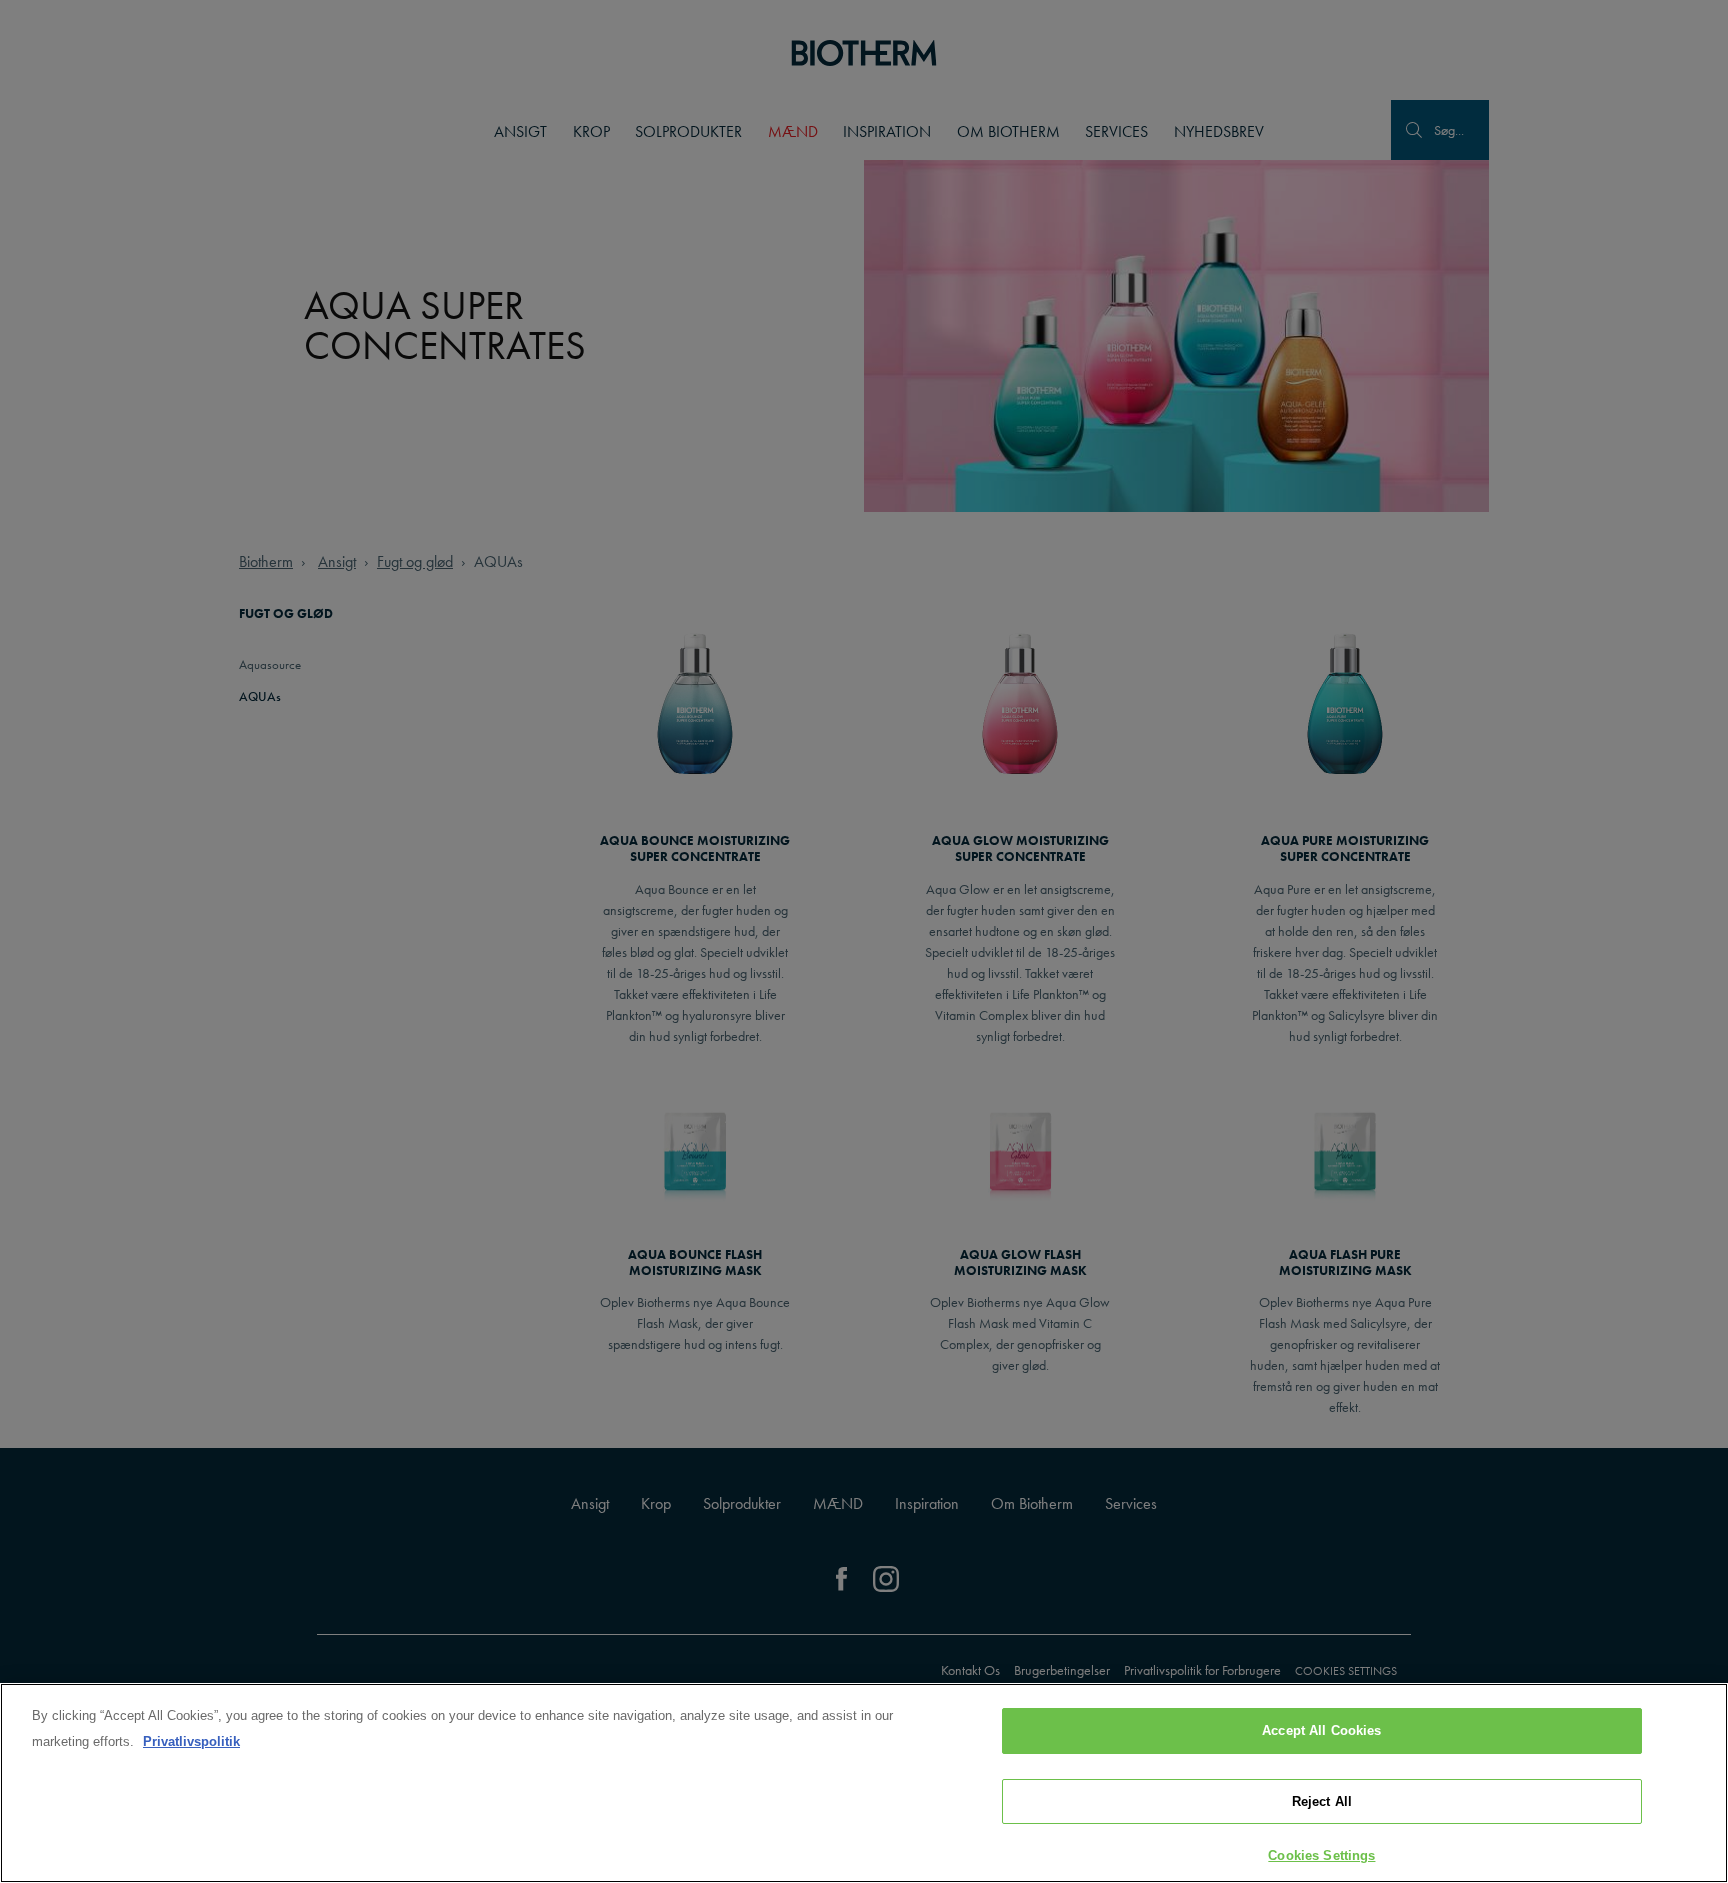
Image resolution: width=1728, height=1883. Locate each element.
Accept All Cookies (1321, 1730)
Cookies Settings (1321, 1855)
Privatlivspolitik (191, 1741)
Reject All (1322, 1801)
